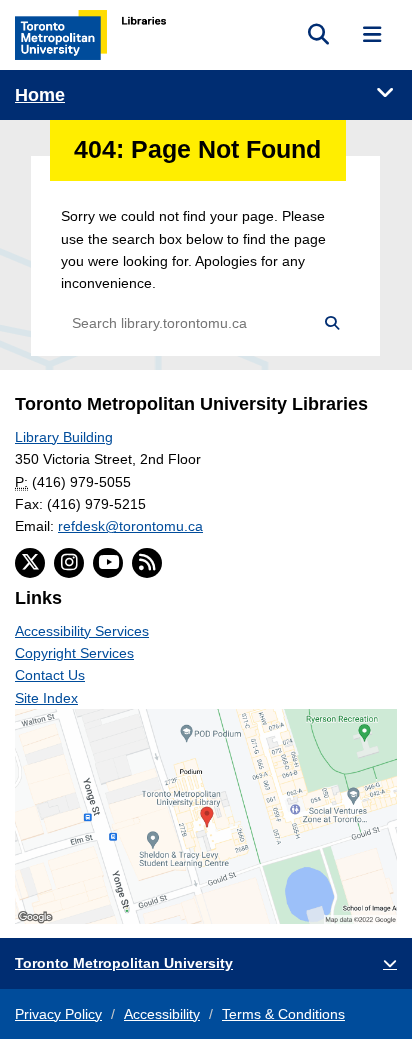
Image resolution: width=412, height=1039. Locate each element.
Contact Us (50, 675)
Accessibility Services (82, 631)
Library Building (64, 437)
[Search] (331, 323)
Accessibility (162, 1014)
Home (40, 95)
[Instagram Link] (69, 563)
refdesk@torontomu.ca (130, 526)
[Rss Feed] (147, 563)
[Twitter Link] (30, 563)
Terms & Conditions (283, 1014)
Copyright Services (74, 653)
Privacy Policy (58, 1014)
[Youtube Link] (108, 563)
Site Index (46, 698)
